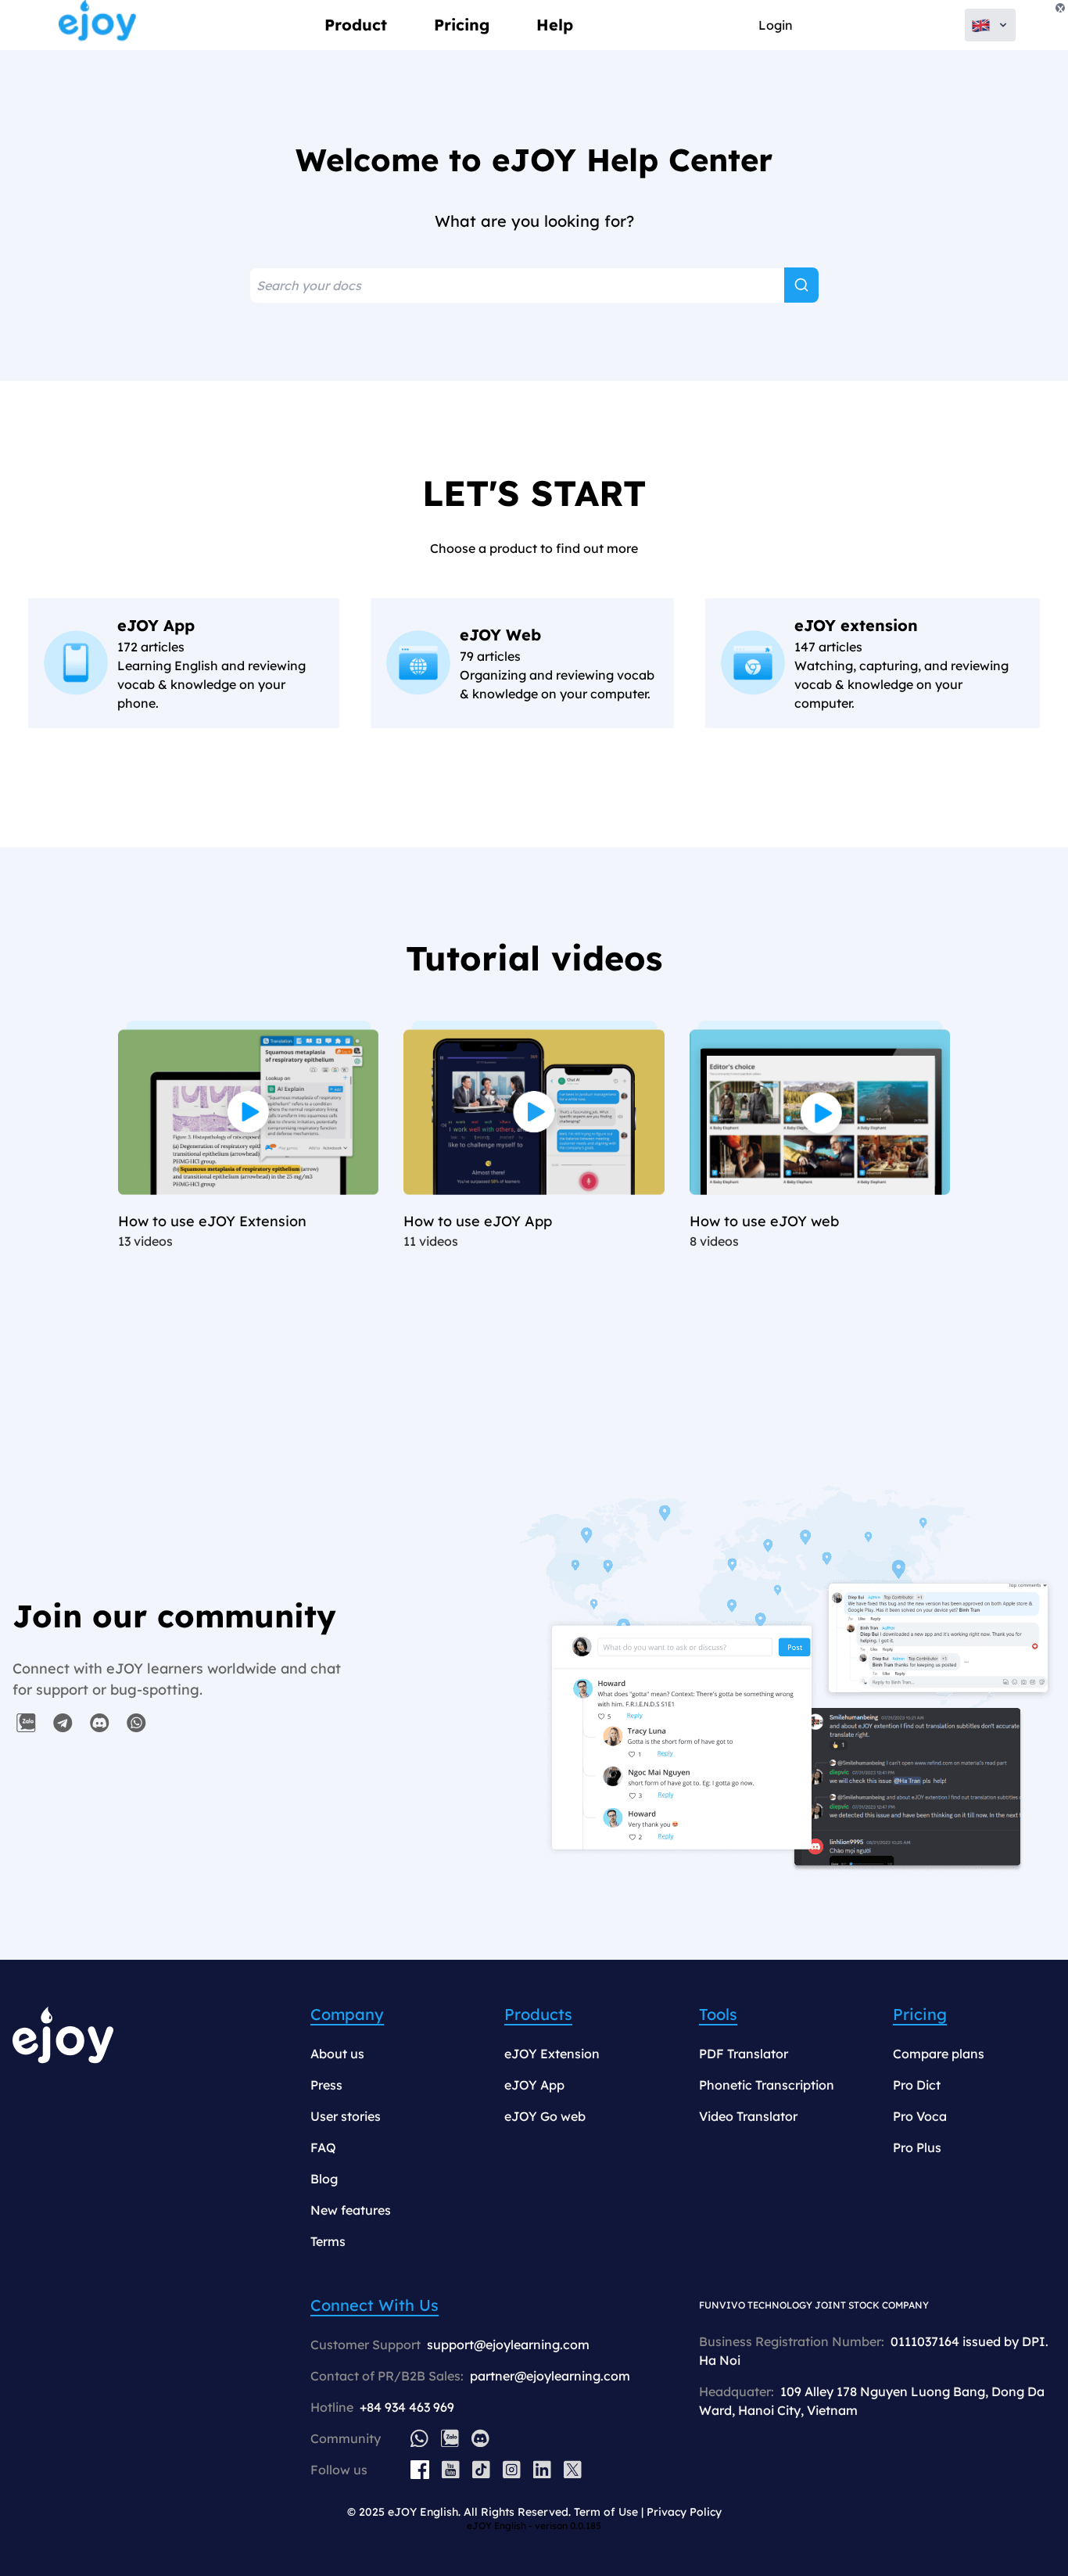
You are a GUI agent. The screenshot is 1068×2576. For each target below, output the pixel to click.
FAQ (323, 2147)
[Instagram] (512, 2470)
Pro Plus (917, 2147)
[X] (573, 2470)
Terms (328, 2241)
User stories (346, 2116)
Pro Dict (917, 2085)
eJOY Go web (545, 2116)
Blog (324, 2179)
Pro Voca (920, 2116)
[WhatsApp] (419, 2438)
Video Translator (748, 2116)
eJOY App (534, 2085)
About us (337, 2054)
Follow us (339, 2470)
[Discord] (480, 2438)
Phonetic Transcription (767, 2085)
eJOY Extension (552, 2054)
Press (326, 2085)
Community (346, 2438)
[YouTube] (451, 2470)
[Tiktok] (481, 2470)
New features (351, 2210)
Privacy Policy (684, 2512)
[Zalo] (450, 2438)
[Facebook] (420, 2470)
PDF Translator (744, 2054)
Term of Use (606, 2512)
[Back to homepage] (98, 25)
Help (555, 25)
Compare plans (939, 2054)
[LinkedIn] (542, 2470)
